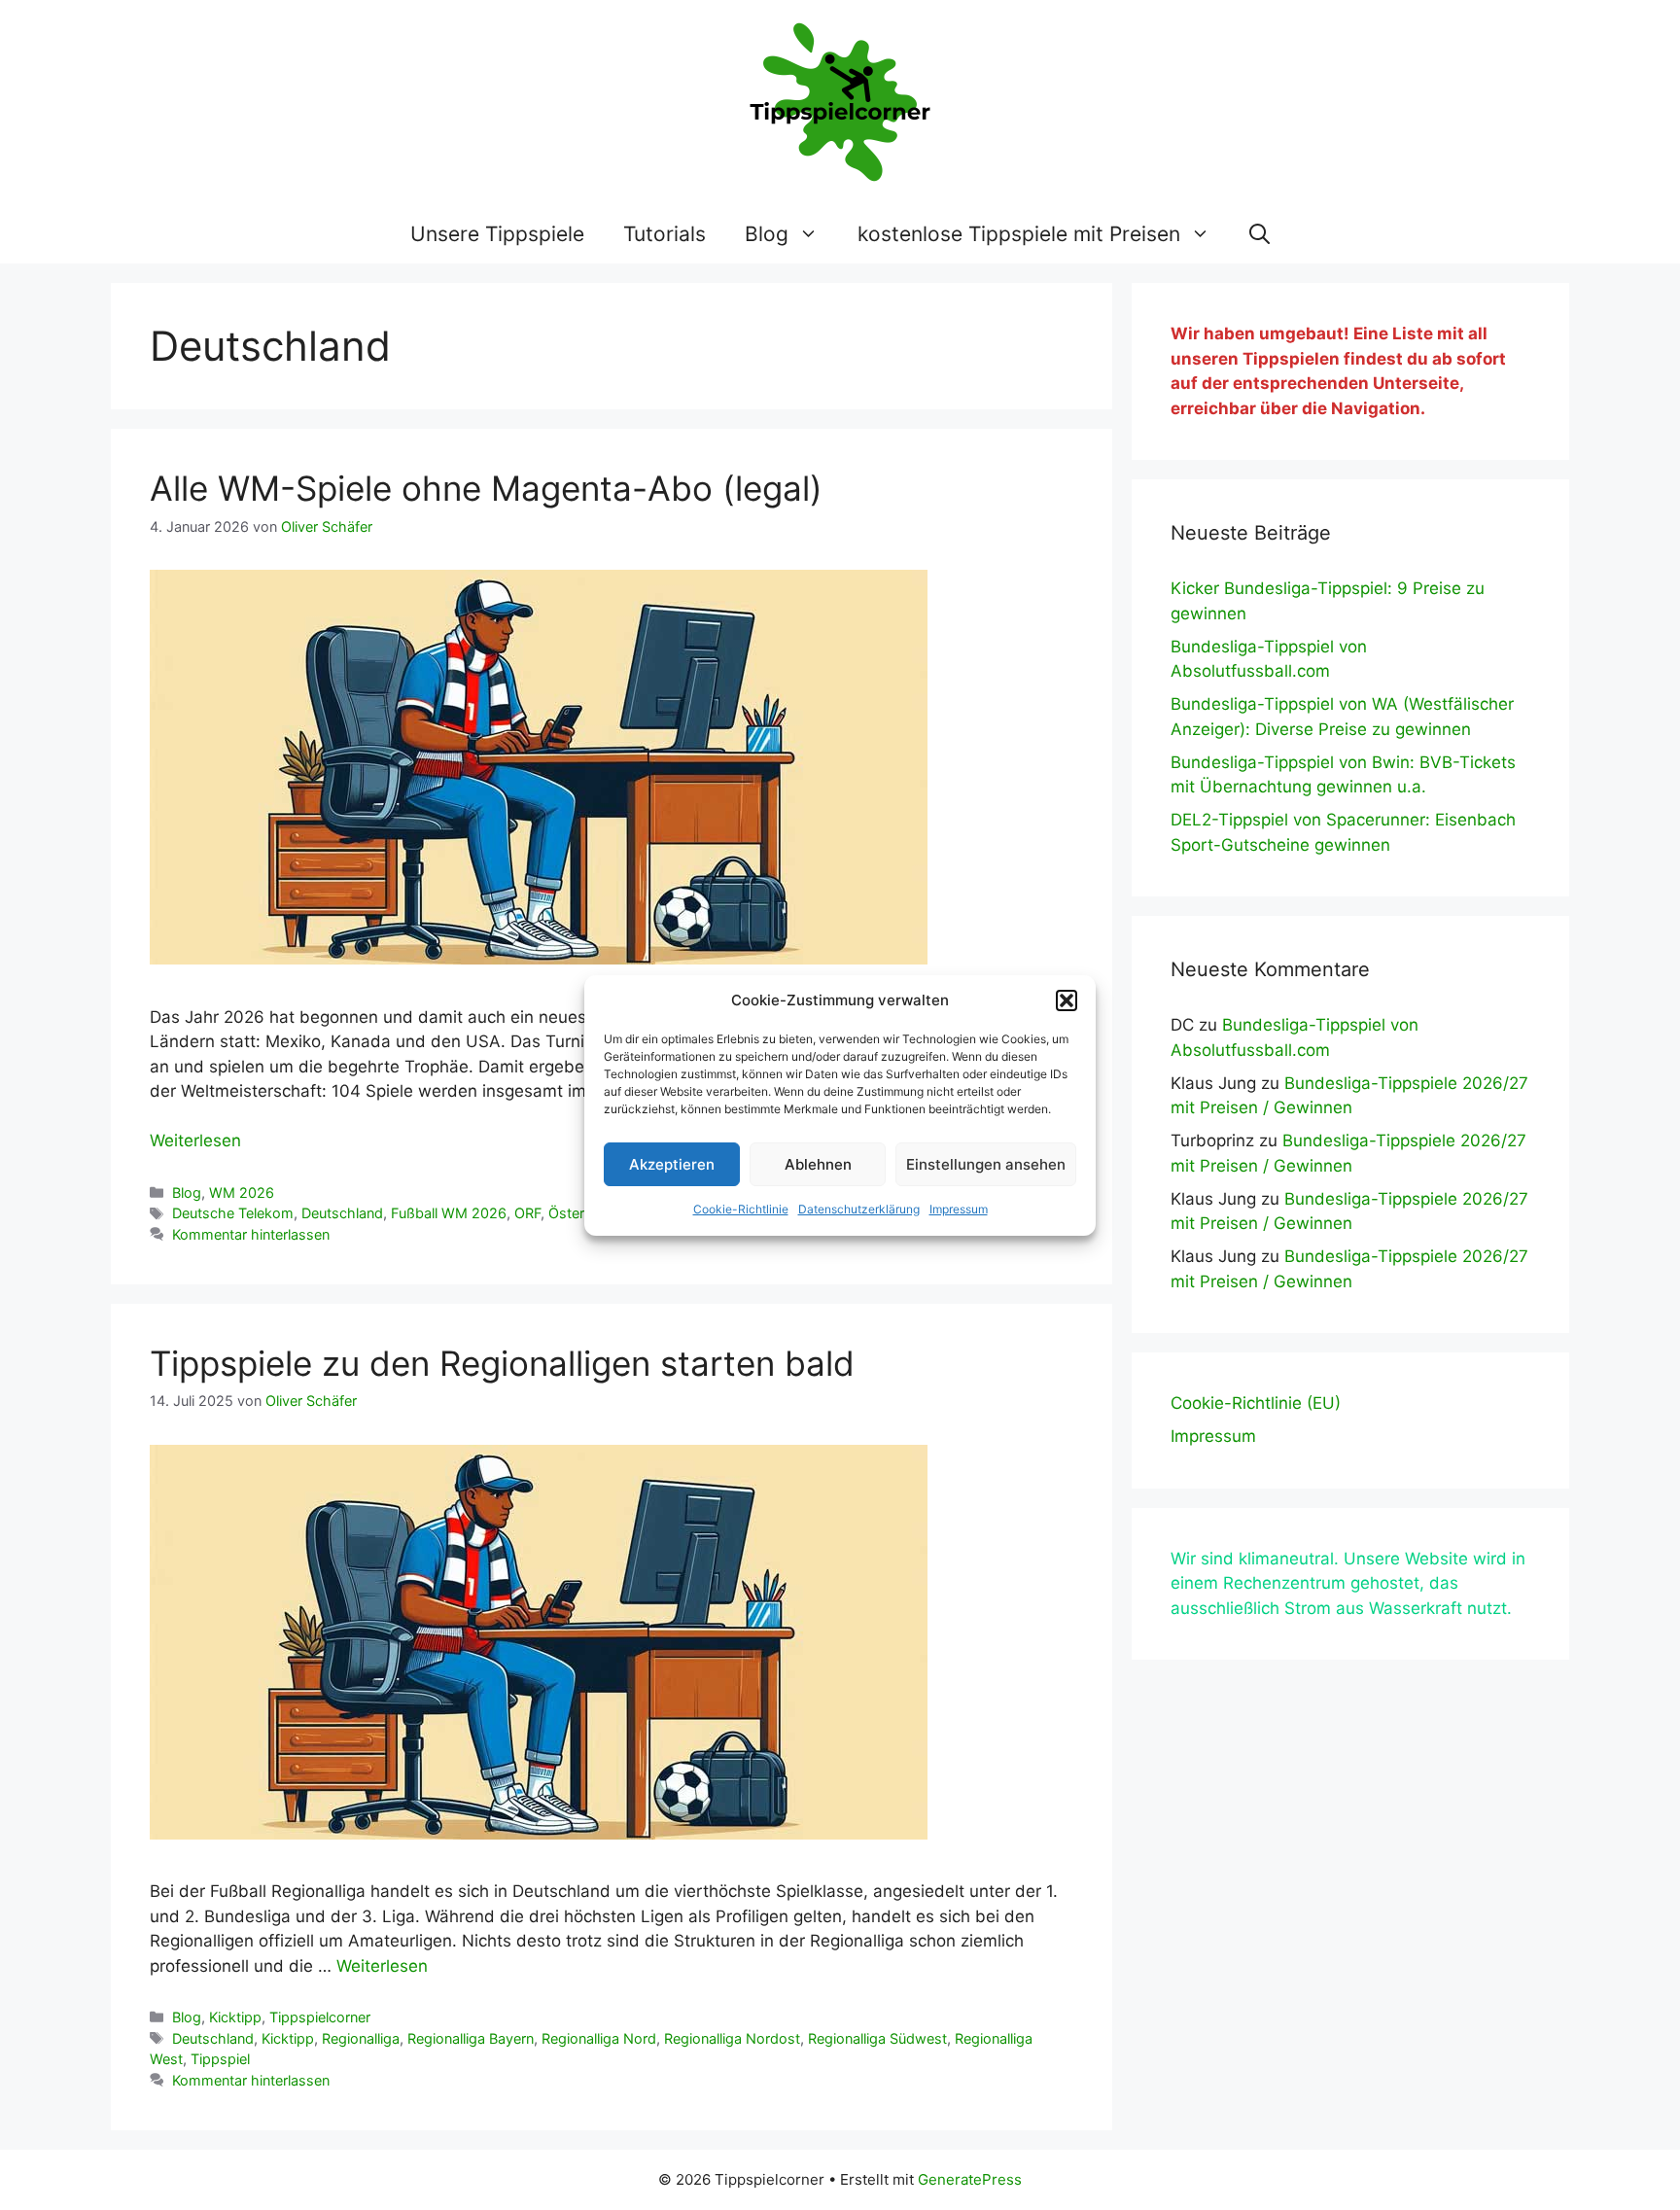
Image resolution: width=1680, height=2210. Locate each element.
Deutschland (342, 1213)
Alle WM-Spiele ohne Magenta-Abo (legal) (486, 488)
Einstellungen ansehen (986, 1164)
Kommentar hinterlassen (251, 1234)
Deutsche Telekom (233, 1213)
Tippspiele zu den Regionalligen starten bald (502, 1363)
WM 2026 (242, 1193)
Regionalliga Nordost (732, 2038)
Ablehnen (818, 1164)
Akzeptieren (672, 1164)
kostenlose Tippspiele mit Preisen (1019, 234)
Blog (767, 234)
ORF (527, 1213)
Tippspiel (220, 2059)
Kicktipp (235, 2017)
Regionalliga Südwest (877, 2038)
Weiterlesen (195, 1140)
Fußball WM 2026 (449, 1213)
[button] (1067, 1000)
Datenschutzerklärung (859, 1209)
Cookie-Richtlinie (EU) (1256, 1403)
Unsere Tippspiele (497, 234)
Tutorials (665, 234)
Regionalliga (361, 2038)
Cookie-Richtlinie (741, 1209)
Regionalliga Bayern (471, 2038)
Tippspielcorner (320, 2017)
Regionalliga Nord (599, 2038)
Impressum (959, 1209)
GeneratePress (970, 2179)
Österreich (582, 1213)
